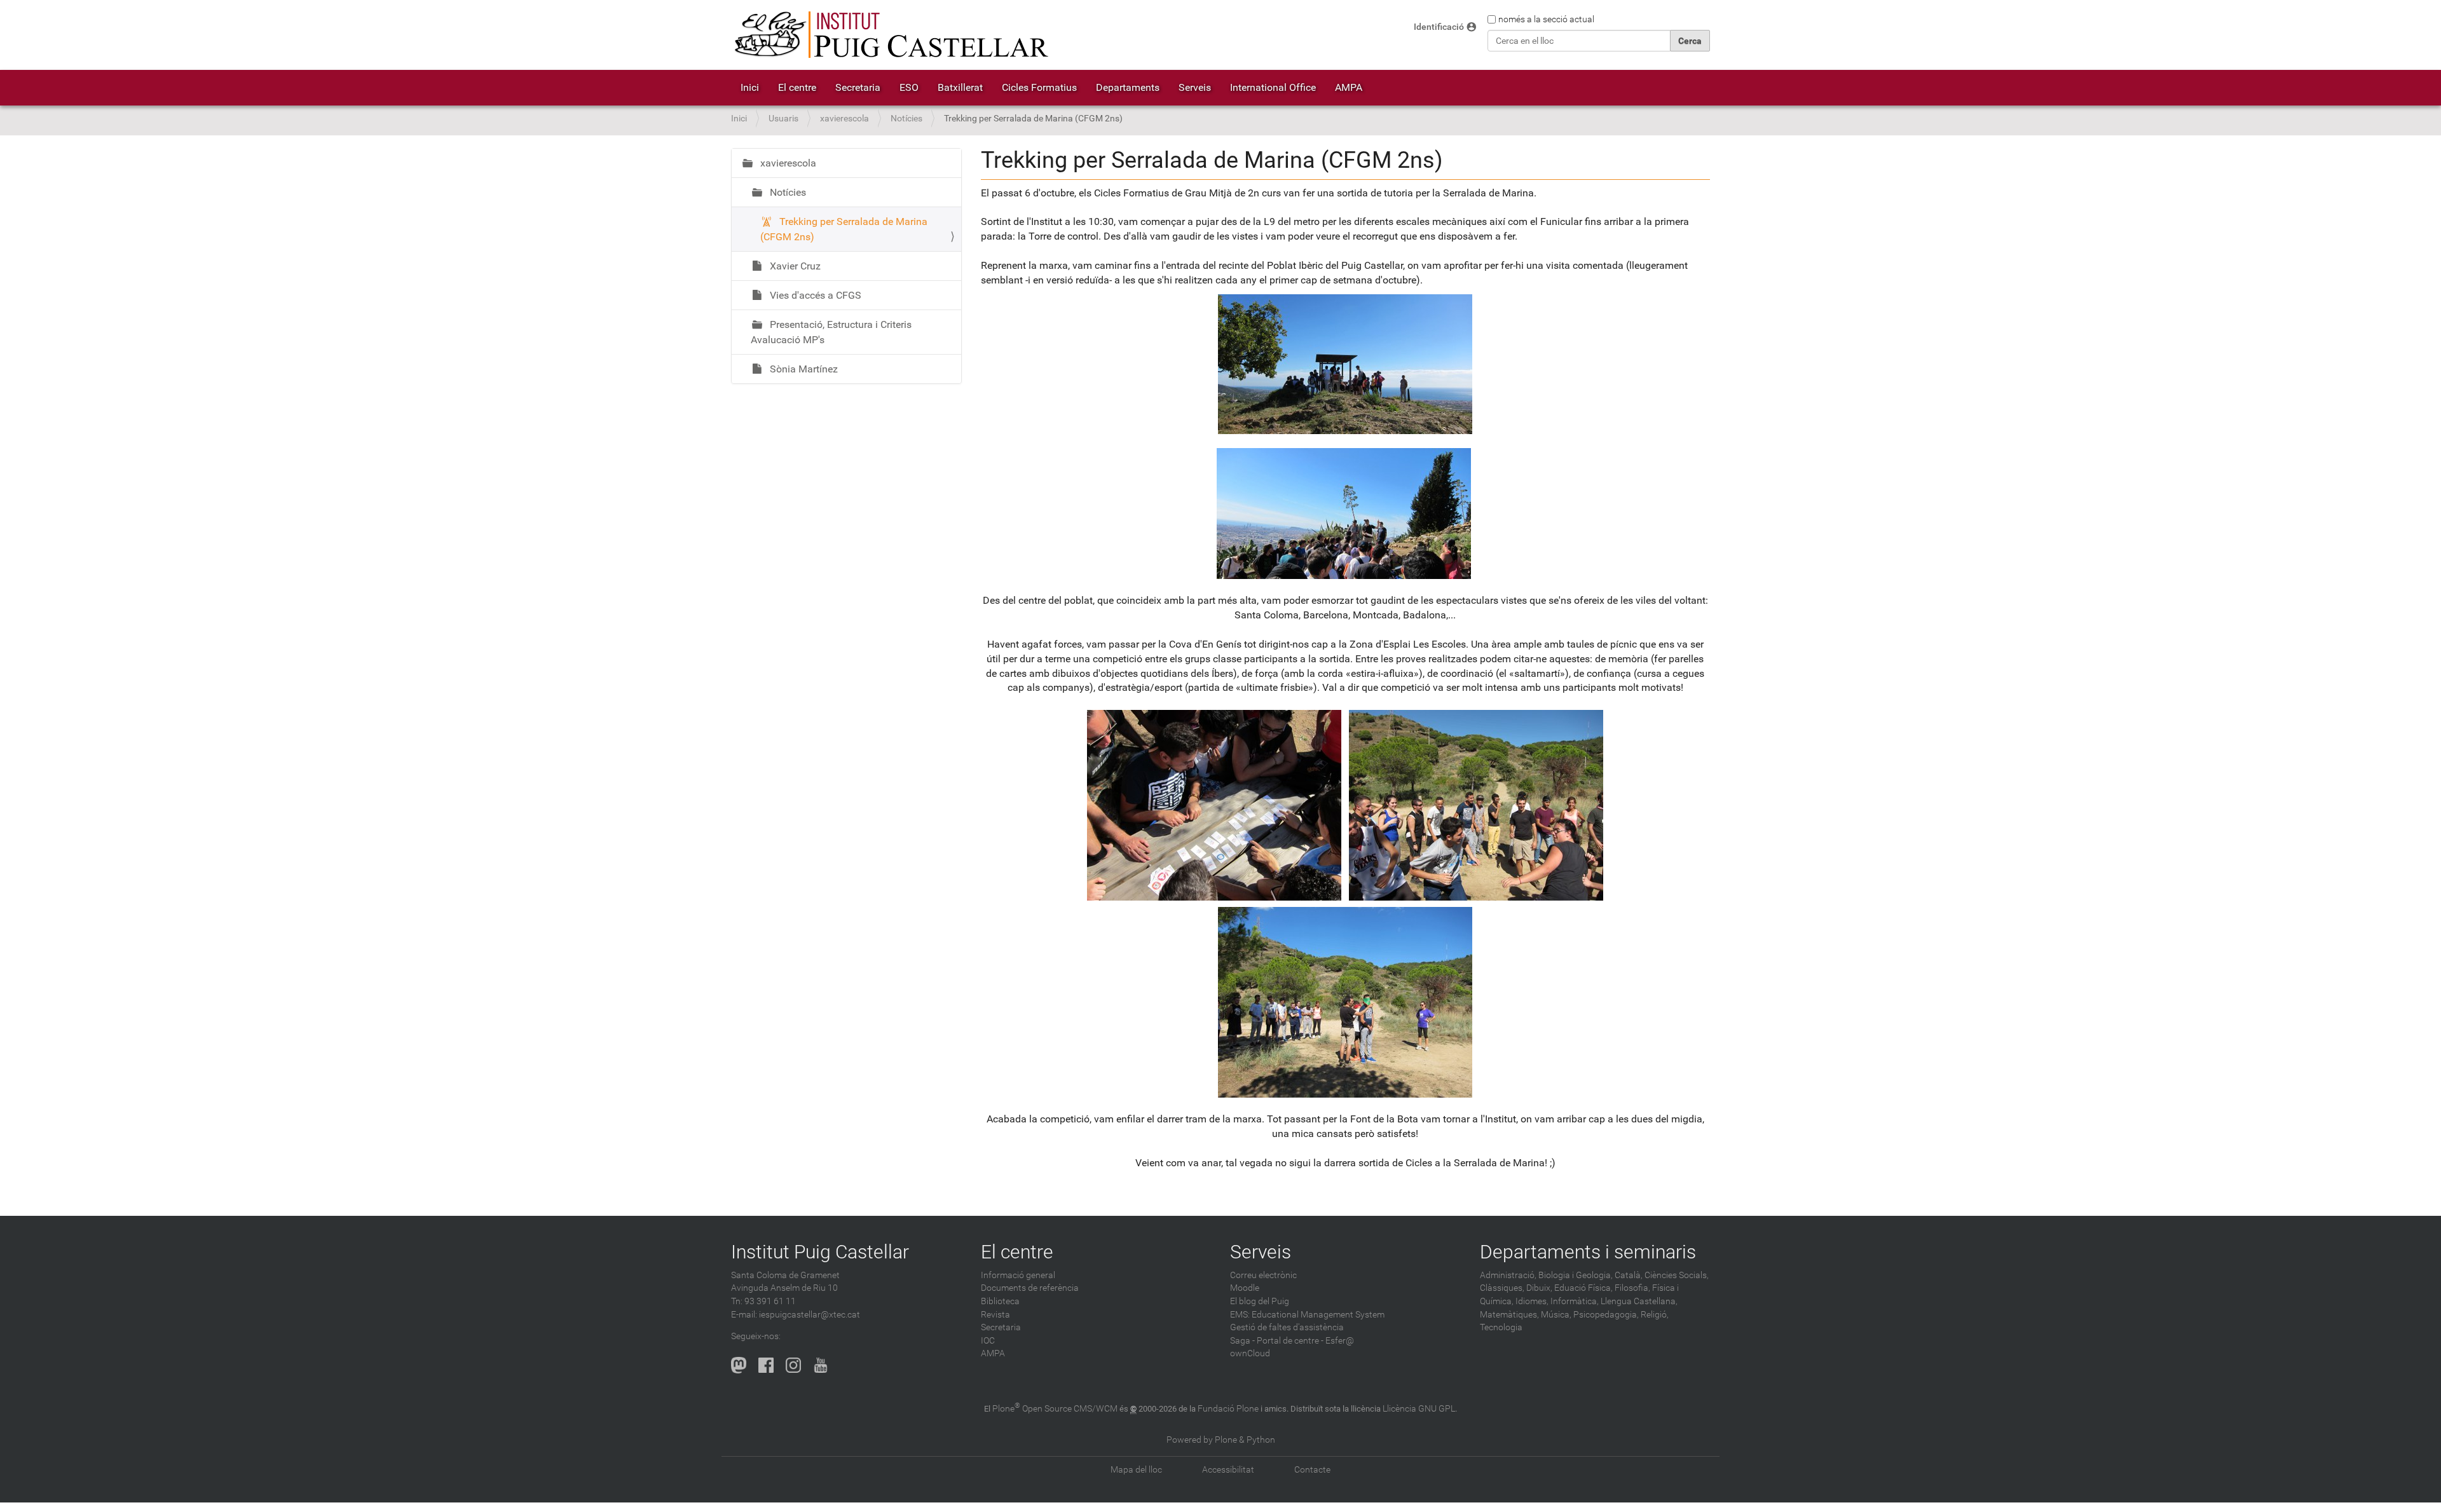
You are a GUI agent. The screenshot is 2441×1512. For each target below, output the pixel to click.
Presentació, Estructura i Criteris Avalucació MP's (831, 332)
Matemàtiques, (1509, 1315)
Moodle (1245, 1288)
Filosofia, (1632, 1288)
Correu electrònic (1263, 1275)
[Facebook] (766, 1365)
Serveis (1195, 87)
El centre (797, 87)
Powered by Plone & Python (1221, 1440)
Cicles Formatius (1039, 87)
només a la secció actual (1546, 19)
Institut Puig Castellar (820, 1252)
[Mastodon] (739, 1365)
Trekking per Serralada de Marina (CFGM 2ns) (844, 229)
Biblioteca (1000, 1301)
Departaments (1128, 87)
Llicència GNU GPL (1419, 1409)
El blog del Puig (1260, 1301)
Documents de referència (1030, 1288)
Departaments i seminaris (1588, 1252)
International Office (1273, 87)
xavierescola (844, 119)
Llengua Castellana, (1639, 1301)
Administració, (1508, 1275)
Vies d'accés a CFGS (814, 295)
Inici (750, 87)
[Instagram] (793, 1365)
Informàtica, (1575, 1301)
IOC (988, 1341)
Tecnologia (1501, 1327)
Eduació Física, (1583, 1288)
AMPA (1349, 87)
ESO (909, 87)
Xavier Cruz (794, 266)
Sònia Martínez (803, 369)
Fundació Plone (1228, 1409)
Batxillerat (960, 87)
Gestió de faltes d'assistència (1287, 1327)
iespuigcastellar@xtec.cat (810, 1315)
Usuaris (783, 119)
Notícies (906, 119)
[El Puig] (890, 35)
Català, (1629, 1275)
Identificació (1439, 27)
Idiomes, (1532, 1301)
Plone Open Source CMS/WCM (1055, 1409)
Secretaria (858, 87)
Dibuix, (1539, 1288)
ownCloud (1250, 1353)
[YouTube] (821, 1365)
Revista (995, 1315)
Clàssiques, (1502, 1288)
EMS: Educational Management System (1307, 1315)
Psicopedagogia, (1606, 1315)
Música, (1556, 1315)
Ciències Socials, (1677, 1275)
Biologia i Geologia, (1576, 1275)
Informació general (1018, 1275)
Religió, (1655, 1315)
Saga (1240, 1341)
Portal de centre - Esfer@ (1305, 1341)
